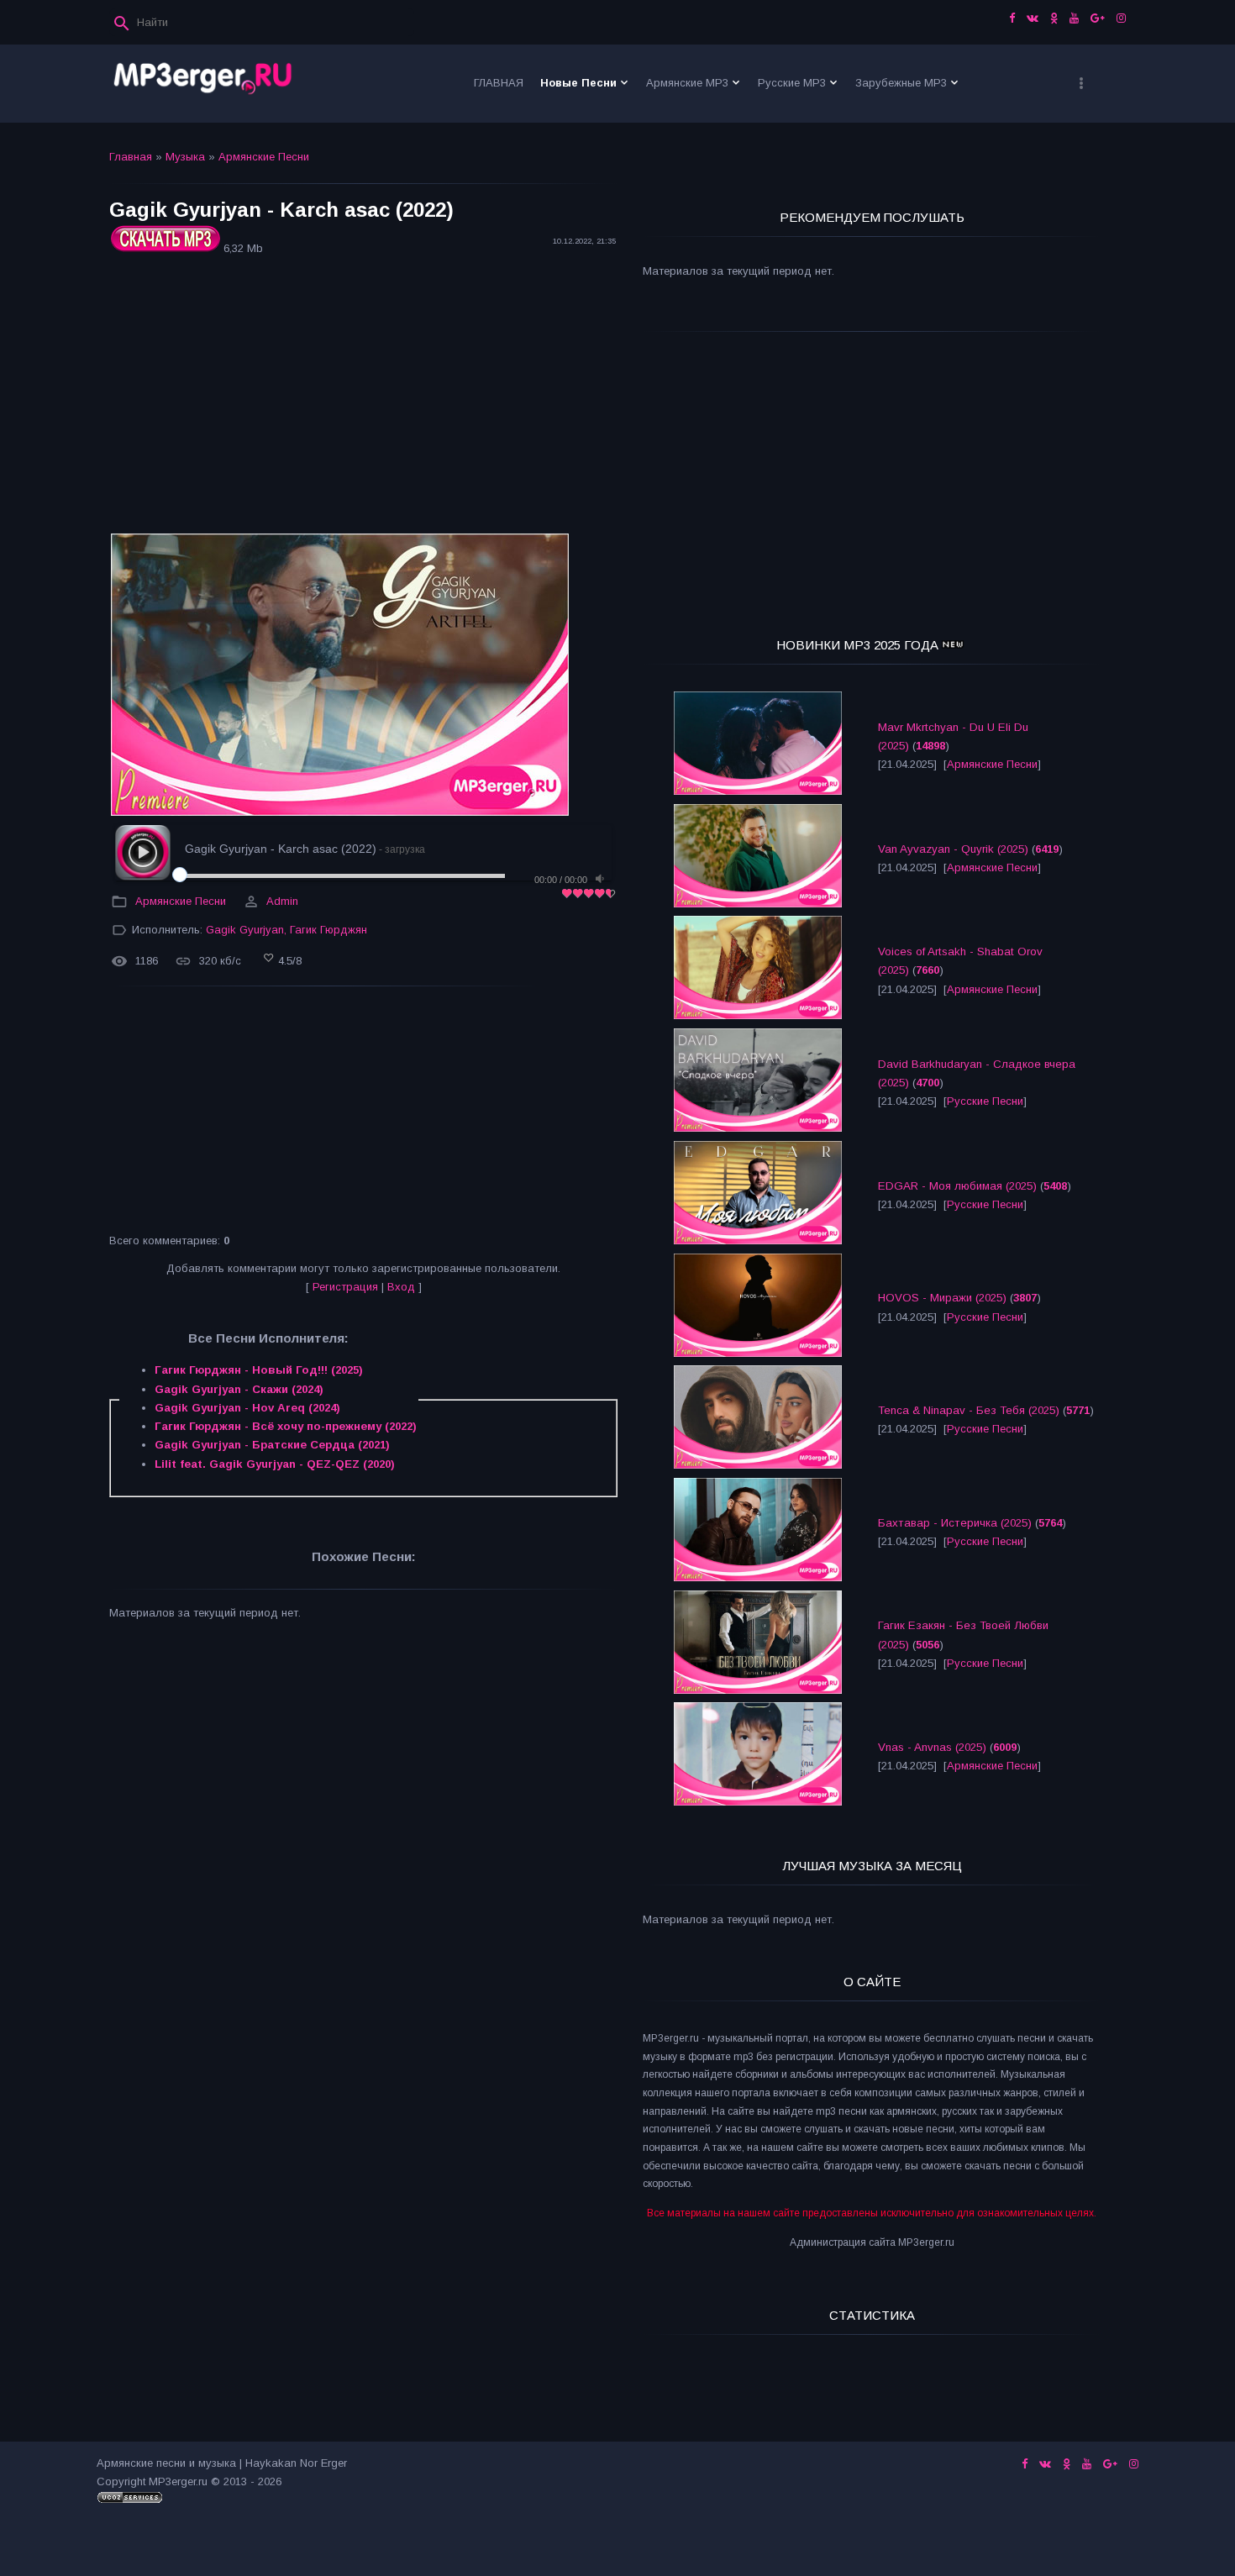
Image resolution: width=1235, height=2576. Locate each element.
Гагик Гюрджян (328, 930)
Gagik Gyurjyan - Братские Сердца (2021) (272, 1445)
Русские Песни (985, 1101)
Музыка (185, 157)
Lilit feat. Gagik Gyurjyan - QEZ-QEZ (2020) (275, 1464)
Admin (282, 901)
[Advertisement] (363, 397)
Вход (401, 1287)
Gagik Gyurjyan (245, 930)
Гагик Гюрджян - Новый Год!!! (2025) (259, 1370)
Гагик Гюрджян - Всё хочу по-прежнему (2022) (286, 1426)
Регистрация (345, 1287)
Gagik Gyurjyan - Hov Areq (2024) (247, 1408)
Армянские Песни (264, 157)
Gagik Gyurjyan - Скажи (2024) (239, 1389)
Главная (131, 157)
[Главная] (203, 84)
